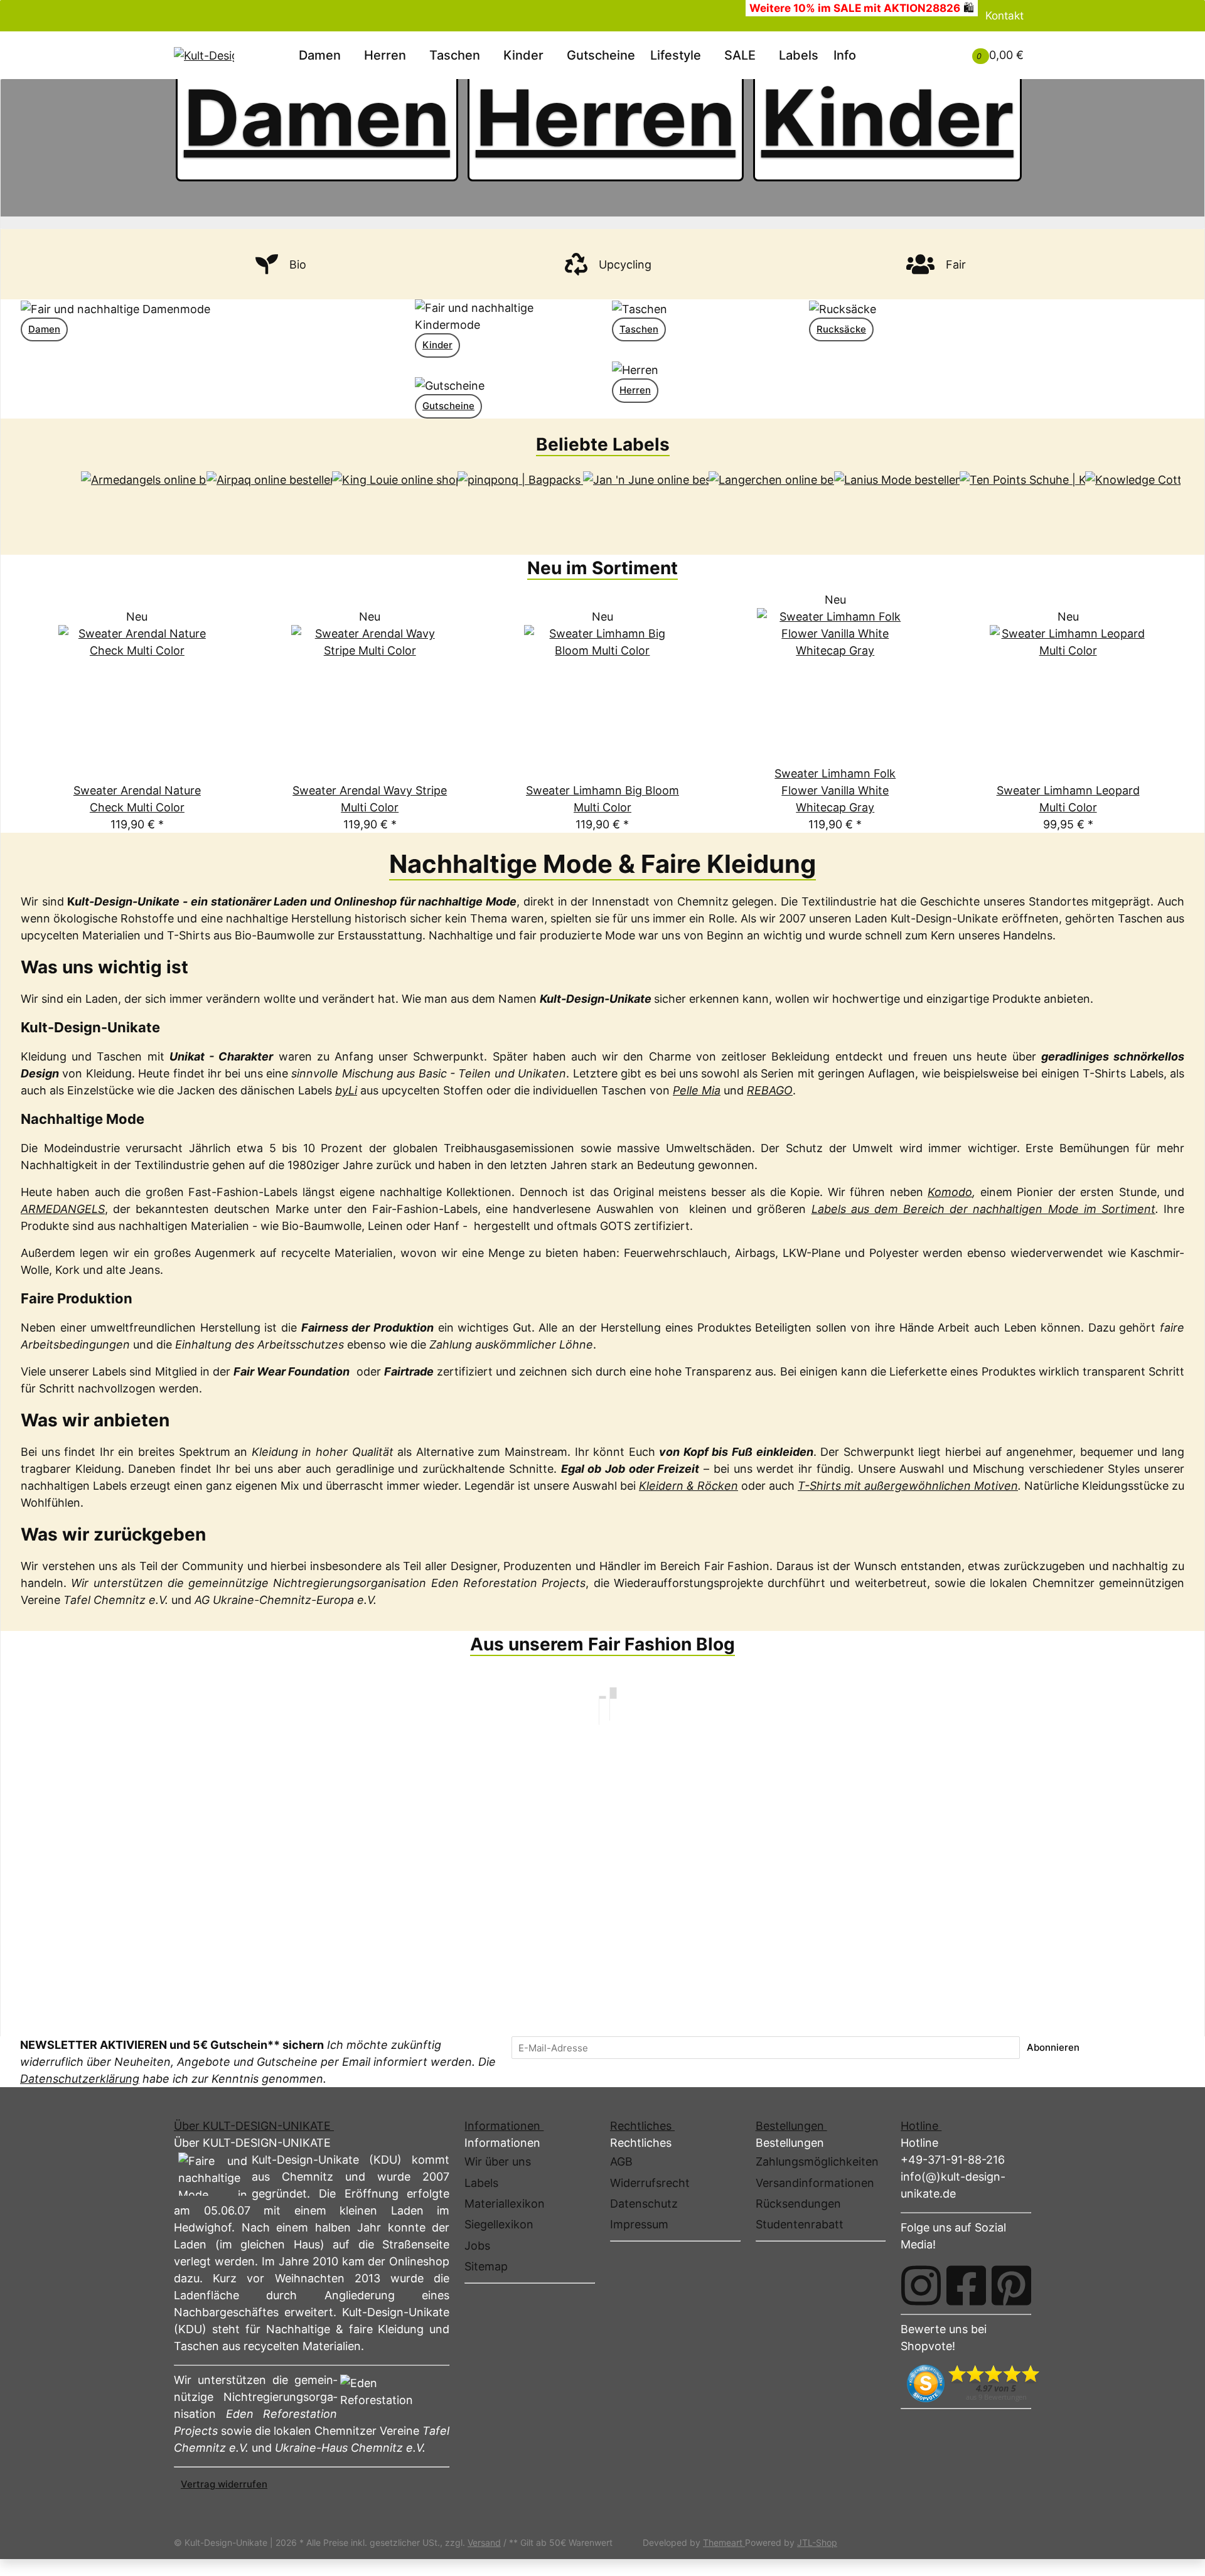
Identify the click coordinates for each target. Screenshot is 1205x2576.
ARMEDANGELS (63, 1209)
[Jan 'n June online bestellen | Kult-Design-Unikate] (646, 503)
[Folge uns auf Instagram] (921, 2285)
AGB (621, 2162)
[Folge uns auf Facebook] (966, 2285)
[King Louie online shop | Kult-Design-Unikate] (395, 503)
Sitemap (486, 2266)
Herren (606, 118)
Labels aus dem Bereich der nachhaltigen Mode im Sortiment (983, 1209)
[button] (927, 46)
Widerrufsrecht (650, 2183)
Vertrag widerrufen (224, 2484)
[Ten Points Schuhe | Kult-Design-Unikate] (1022, 503)
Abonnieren (1053, 2047)
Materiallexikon (505, 2204)
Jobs (477, 2246)
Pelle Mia (697, 1090)
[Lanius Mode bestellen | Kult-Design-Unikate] (897, 503)
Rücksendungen (798, 2204)
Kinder (887, 118)
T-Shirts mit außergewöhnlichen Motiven (908, 1486)
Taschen (639, 329)
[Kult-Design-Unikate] (204, 55)
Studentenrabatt (800, 2224)
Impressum (639, 2224)
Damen (317, 118)
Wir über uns (498, 2162)
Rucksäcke (841, 329)
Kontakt (1004, 15)
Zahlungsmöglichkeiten (817, 2162)
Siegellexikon (499, 2224)
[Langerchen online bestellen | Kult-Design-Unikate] (771, 503)
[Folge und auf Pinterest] (1011, 2285)
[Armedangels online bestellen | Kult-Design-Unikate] (144, 503)
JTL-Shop (817, 2542)
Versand (484, 2542)
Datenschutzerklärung (80, 2079)
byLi (346, 1090)
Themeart (724, 2542)
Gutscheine (448, 406)
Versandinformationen (815, 2183)
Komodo (950, 1192)
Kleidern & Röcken (688, 1486)
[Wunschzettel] (942, 55)
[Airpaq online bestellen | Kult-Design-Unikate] (269, 503)
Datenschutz (644, 2204)
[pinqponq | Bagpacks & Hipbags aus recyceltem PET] (520, 503)
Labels (799, 55)
